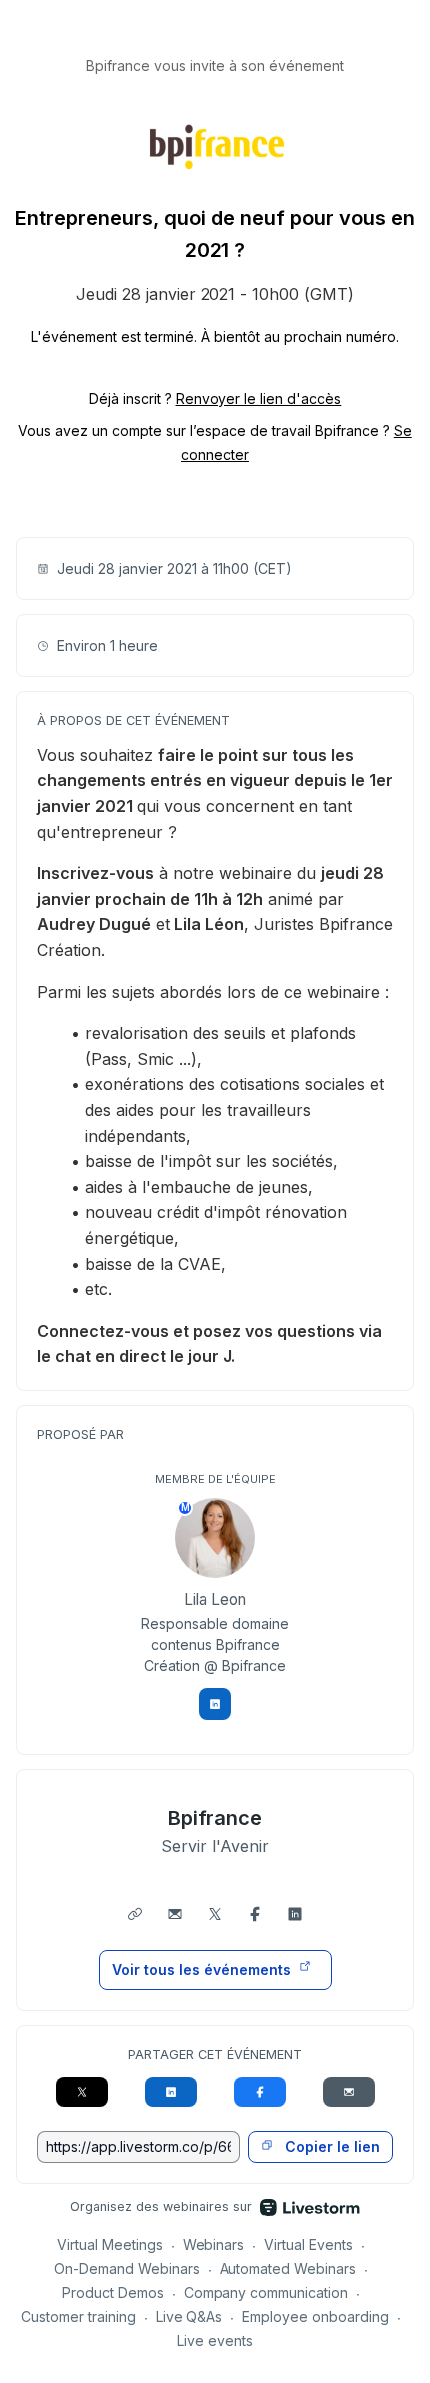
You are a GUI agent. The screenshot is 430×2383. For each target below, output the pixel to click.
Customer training (78, 2316)
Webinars (214, 2244)
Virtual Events (308, 2244)
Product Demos (113, 2292)
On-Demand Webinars (127, 2268)
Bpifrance (215, 1818)
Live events (215, 2340)
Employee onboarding (315, 2316)
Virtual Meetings (110, 2244)
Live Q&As (189, 2316)
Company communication (266, 2292)
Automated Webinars (288, 2268)
